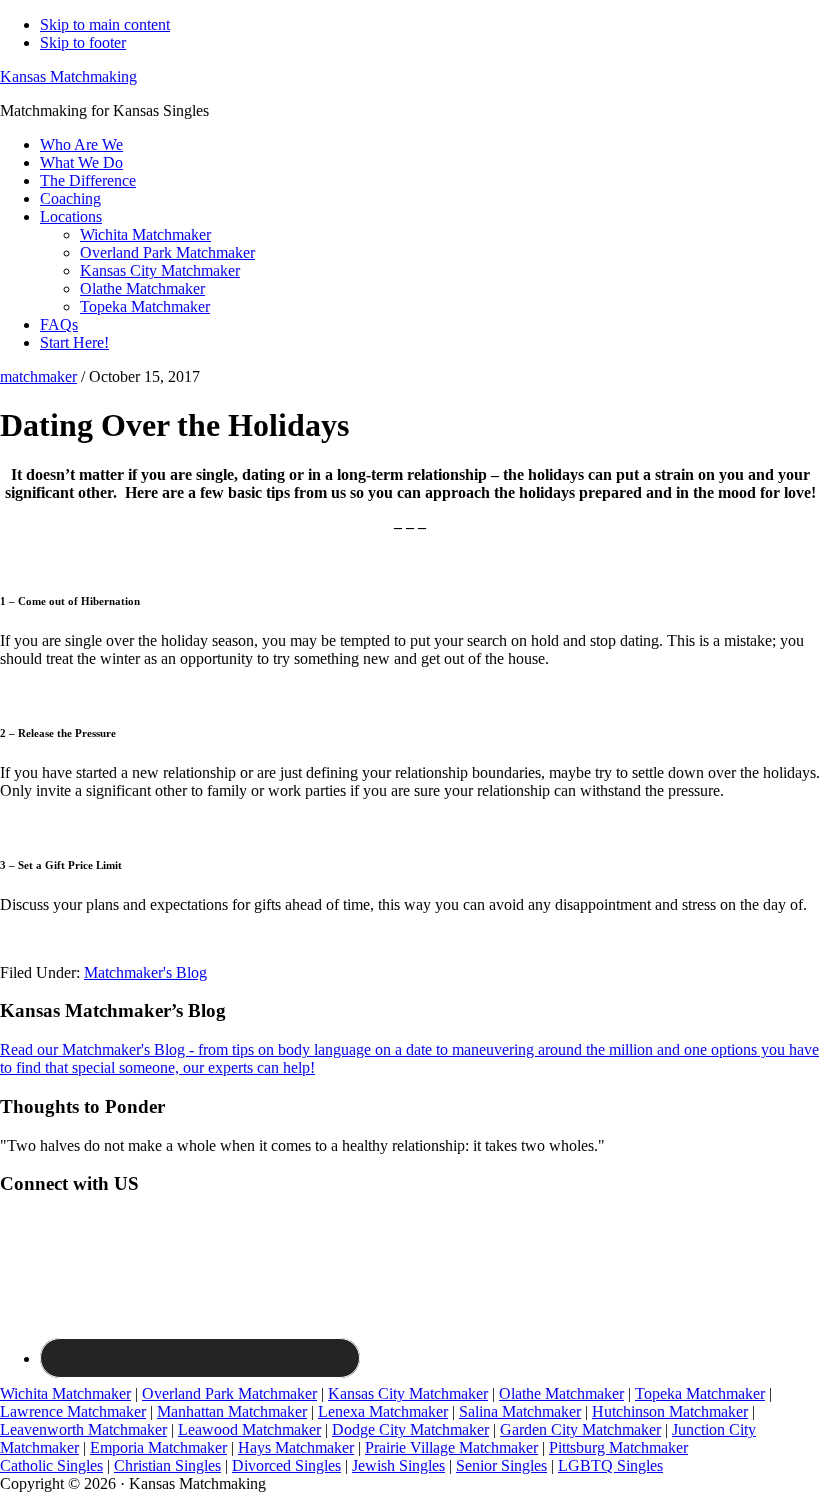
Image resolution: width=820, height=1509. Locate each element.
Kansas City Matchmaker (408, 1393)
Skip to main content (105, 24)
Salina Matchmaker (520, 1411)
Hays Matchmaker (296, 1447)
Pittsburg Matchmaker (618, 1447)
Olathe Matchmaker (561, 1393)
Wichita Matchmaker (65, 1393)
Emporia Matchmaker (158, 1447)
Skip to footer (83, 42)
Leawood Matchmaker (249, 1429)
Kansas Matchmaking (68, 76)
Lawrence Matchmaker (73, 1411)
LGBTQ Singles (610, 1465)
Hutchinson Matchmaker (670, 1411)
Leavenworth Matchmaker (83, 1429)
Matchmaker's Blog (145, 972)
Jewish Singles (398, 1465)
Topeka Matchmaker (700, 1393)
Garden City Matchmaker (580, 1429)
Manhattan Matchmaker (232, 1411)
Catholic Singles (51, 1465)
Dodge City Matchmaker (410, 1429)
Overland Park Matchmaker (229, 1393)
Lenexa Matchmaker (383, 1411)
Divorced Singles (286, 1465)
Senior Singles (501, 1465)
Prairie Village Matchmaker (451, 1447)
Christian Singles (167, 1465)
